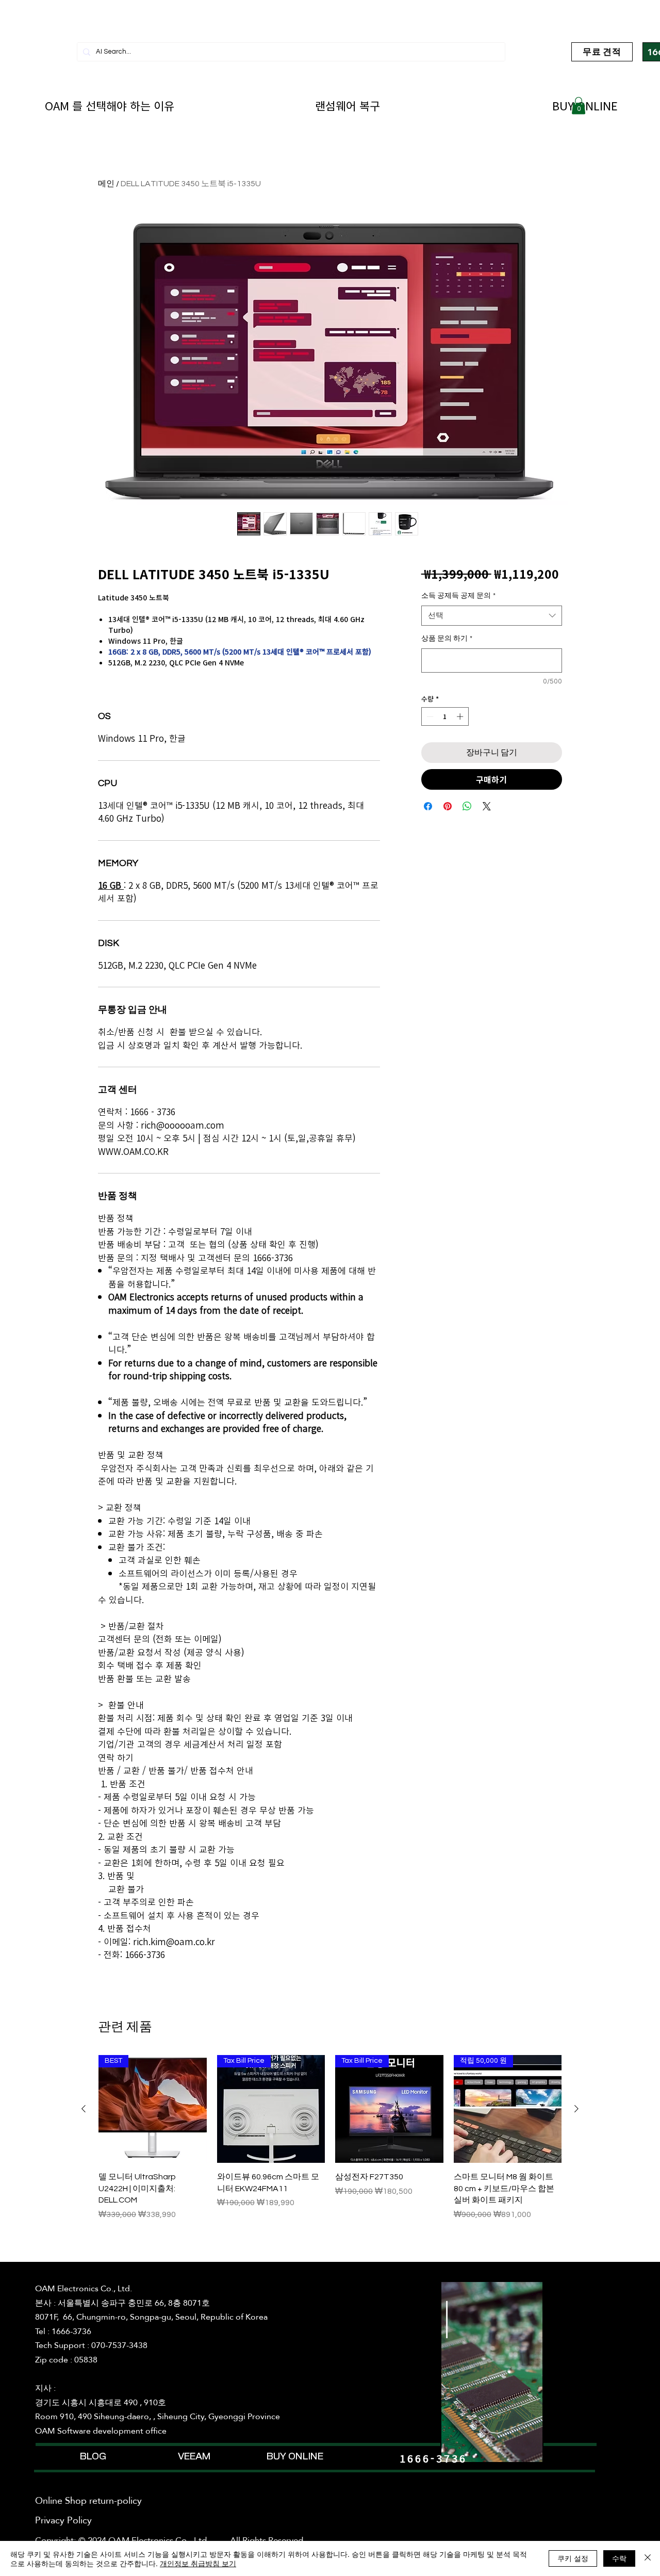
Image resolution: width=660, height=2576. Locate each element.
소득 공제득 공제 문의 (458, 596)
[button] (579, 105)
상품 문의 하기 (447, 639)
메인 (106, 184)
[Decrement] (429, 716)
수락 (619, 2558)
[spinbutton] (445, 716)
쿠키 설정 (573, 2558)
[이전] (84, 2109)
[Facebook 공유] (428, 806)
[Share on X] (487, 806)
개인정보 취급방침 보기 (198, 2563)
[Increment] (461, 716)
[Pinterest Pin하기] (448, 806)
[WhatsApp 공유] (467, 806)
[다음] (576, 2109)
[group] (330, 2143)
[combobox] (492, 616)
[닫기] (648, 2558)
